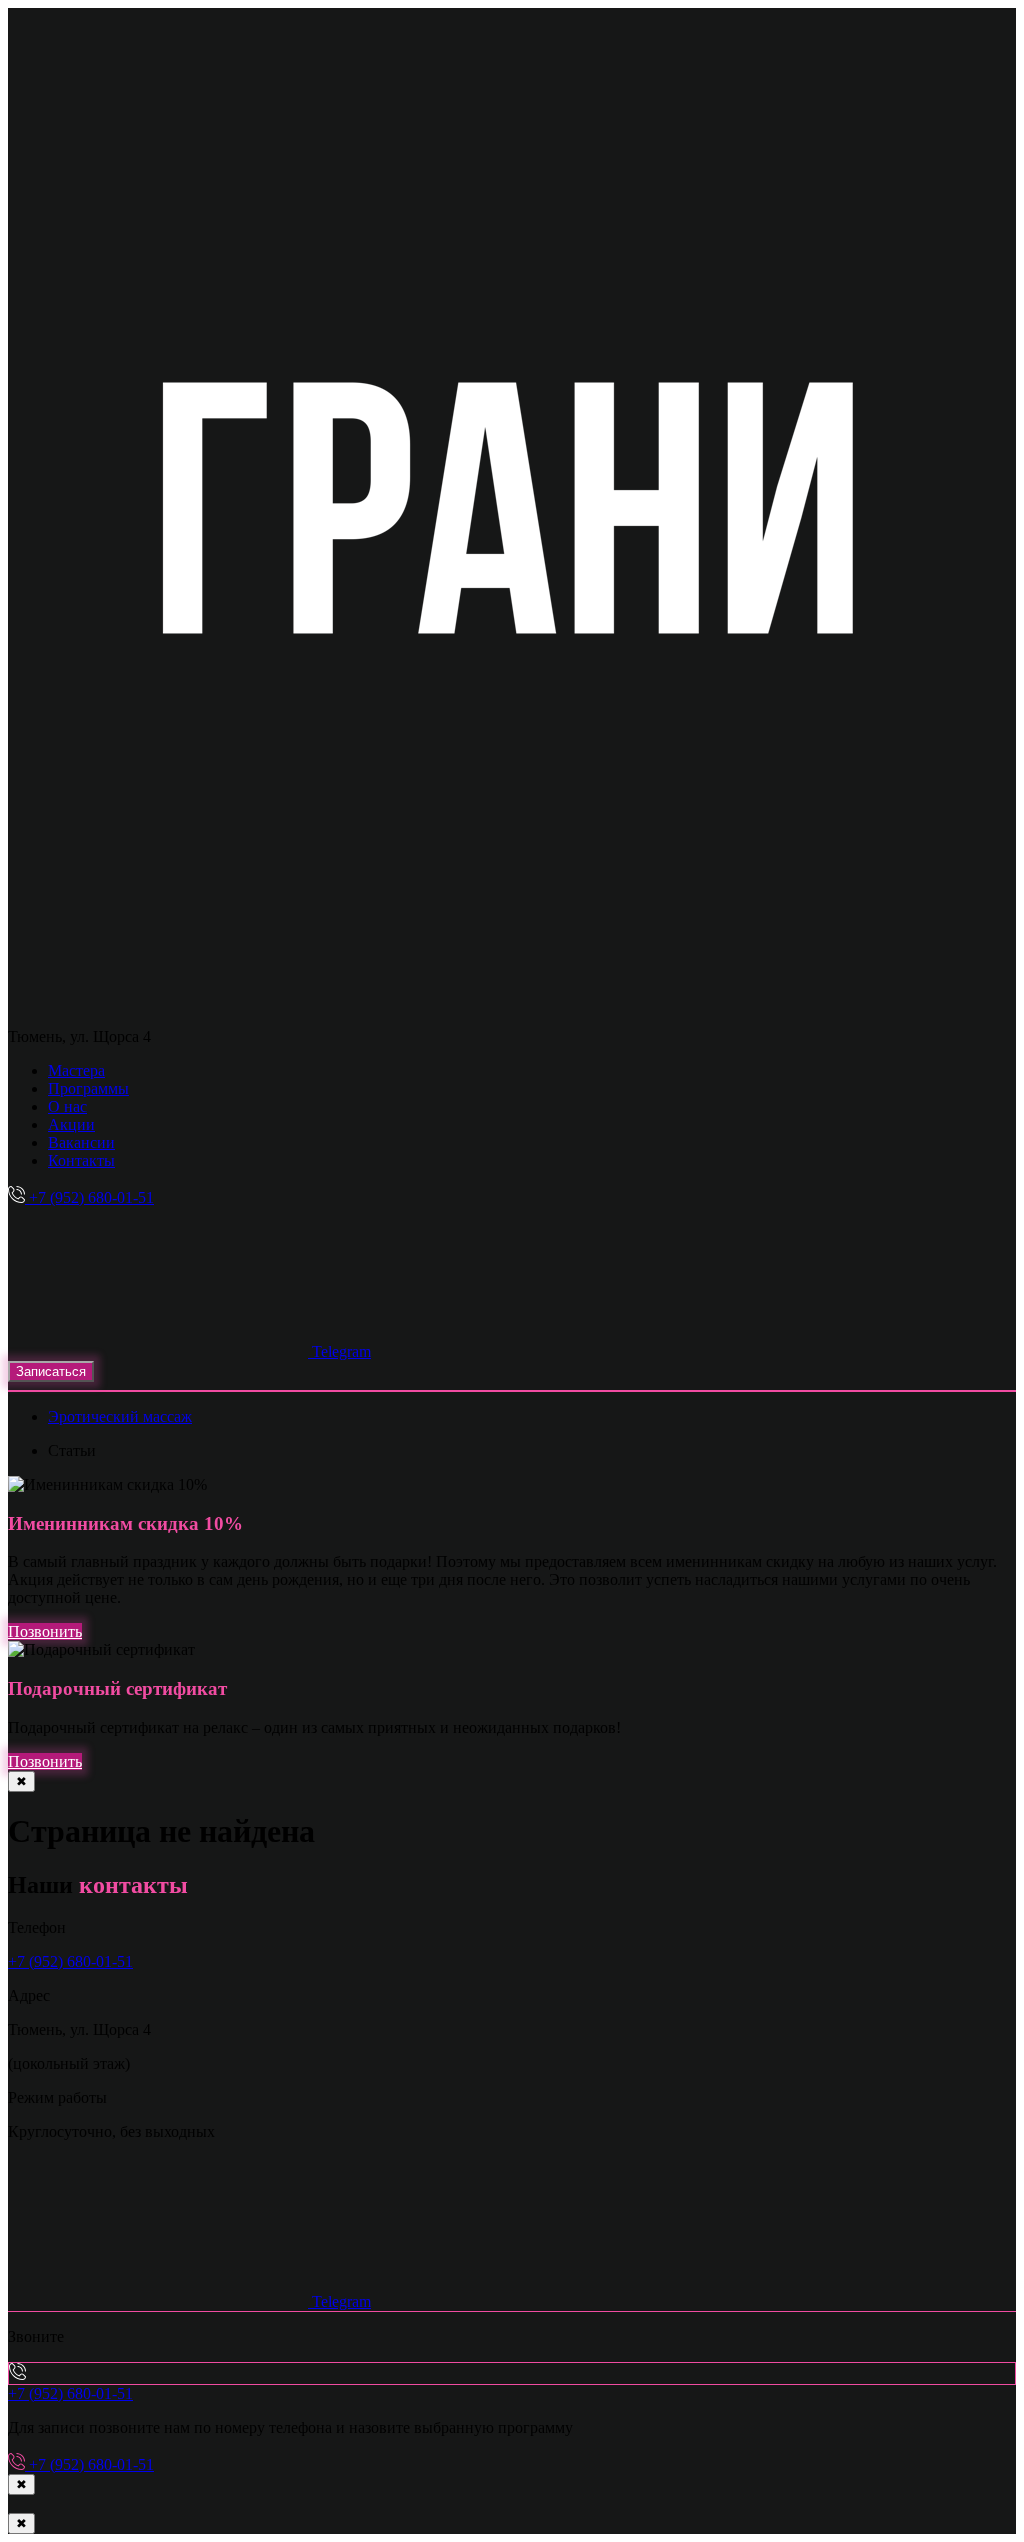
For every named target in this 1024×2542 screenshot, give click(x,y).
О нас (67, 1106)
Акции (71, 1124)
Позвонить (45, 1631)
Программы (88, 1088)
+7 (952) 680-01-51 (70, 1961)
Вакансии (81, 1142)
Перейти (900, 2491)
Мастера (76, 1070)
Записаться (51, 1371)
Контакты (81, 1160)
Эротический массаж (120, 1416)
